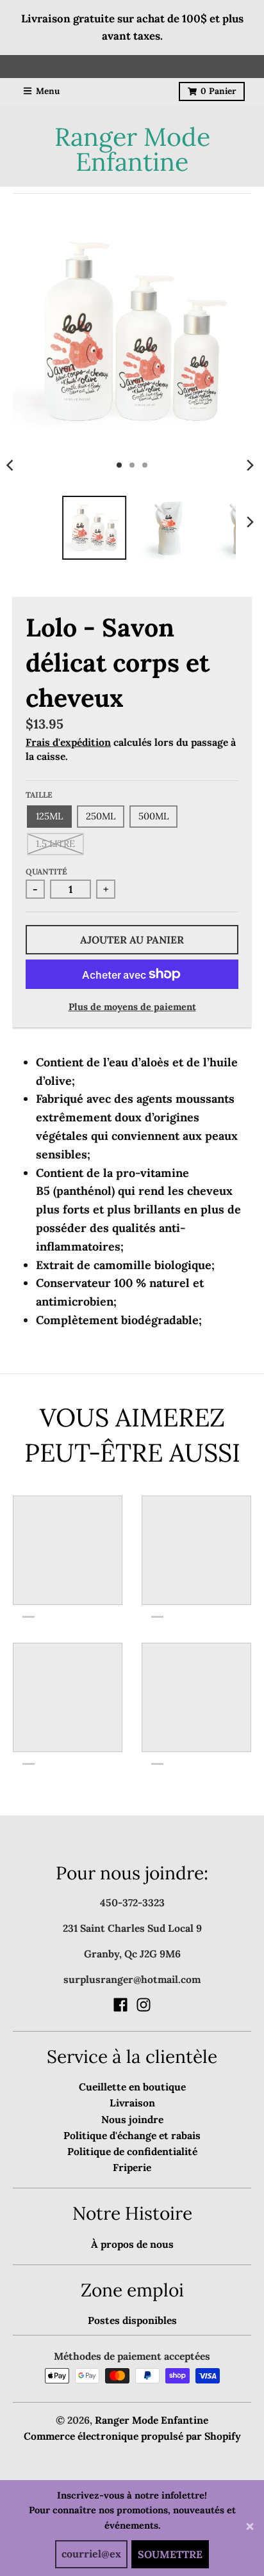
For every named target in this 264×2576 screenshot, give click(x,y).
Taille (39, 795)
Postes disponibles (132, 2320)
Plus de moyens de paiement (132, 1007)
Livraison (132, 2103)
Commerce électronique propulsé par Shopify (132, 2436)
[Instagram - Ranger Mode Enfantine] (144, 2005)
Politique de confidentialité (132, 2151)
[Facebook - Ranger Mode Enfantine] (120, 2005)
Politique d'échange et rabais (132, 2135)
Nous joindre (132, 2119)
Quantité (46, 872)
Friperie (132, 2167)
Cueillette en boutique (132, 2087)
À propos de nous (132, 2244)
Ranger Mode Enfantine (132, 149)
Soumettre (170, 2554)
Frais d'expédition (68, 742)
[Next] (250, 465)
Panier (218, 91)
